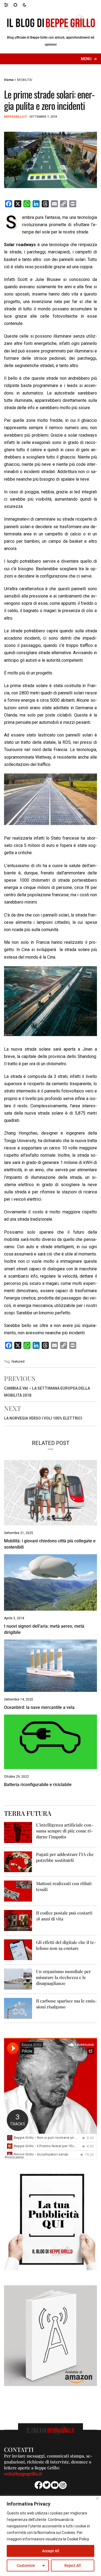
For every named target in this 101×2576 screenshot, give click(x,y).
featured (18, 1361)
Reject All (73, 2565)
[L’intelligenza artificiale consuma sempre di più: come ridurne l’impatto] (18, 1832)
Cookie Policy (78, 2539)
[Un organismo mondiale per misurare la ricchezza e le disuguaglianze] (18, 1979)
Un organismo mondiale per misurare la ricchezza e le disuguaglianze (63, 1977)
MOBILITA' (25, 80)
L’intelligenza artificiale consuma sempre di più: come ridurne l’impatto (65, 1831)
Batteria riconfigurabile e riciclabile (38, 1785)
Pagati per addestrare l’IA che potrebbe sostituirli (65, 1857)
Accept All (51, 2551)
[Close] (97, 2498)
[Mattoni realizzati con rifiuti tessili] (18, 1891)
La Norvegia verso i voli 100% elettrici (43, 1418)
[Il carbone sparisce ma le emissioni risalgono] (18, 2008)
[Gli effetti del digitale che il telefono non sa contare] (18, 1949)
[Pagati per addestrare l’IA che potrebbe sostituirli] (18, 1861)
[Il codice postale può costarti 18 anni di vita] (18, 1920)
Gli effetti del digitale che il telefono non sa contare (66, 1945)
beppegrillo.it (15, 117)
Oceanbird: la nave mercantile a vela (39, 1707)
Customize (26, 2565)
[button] (9, 5)
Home (9, 80)
